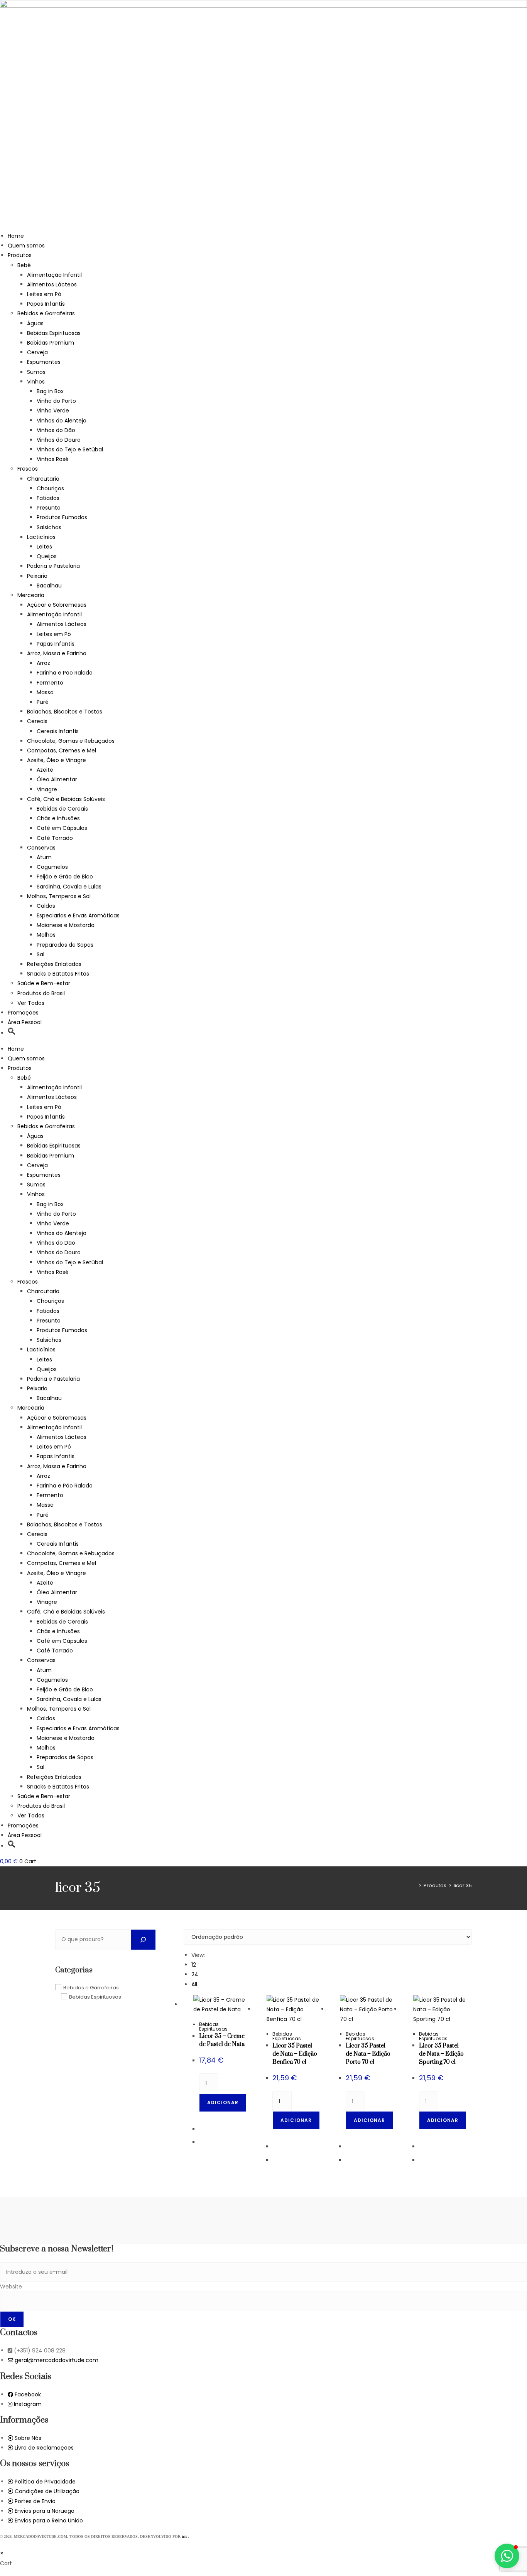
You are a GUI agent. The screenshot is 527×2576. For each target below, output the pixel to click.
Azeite (45, 770)
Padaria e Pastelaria (53, 566)
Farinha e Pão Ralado (65, 673)
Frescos (28, 469)
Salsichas (49, 527)
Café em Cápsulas (62, 828)
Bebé (24, 265)
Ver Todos (31, 1003)
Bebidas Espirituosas (54, 333)
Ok (12, 2319)
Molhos (46, 935)
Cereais (37, 721)
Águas (35, 323)
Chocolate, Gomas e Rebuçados (71, 741)
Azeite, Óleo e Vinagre (57, 760)
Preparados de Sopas (65, 945)
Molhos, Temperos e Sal (59, 896)
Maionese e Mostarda (66, 925)
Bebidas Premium (51, 343)
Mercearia (31, 595)
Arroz (43, 663)
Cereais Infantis (58, 731)
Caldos (46, 906)
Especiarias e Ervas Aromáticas (78, 915)
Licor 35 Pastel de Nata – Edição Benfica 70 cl (295, 2054)
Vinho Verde (53, 411)
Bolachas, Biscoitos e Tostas (65, 712)
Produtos (20, 255)
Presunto (49, 508)
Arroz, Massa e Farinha (57, 653)
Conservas (41, 848)
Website (11, 2287)
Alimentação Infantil (54, 275)
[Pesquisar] (143, 1940)
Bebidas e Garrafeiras (46, 313)
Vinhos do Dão (56, 430)
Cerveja (37, 352)
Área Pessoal (25, 1022)
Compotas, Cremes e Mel (62, 750)
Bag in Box (50, 391)
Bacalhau (49, 586)
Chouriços (50, 488)
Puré (43, 702)
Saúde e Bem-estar (44, 983)
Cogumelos (52, 867)
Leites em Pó (44, 294)
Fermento (50, 683)
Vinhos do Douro (59, 440)
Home (16, 236)
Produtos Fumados (62, 517)
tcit (185, 2536)
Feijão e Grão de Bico (65, 877)
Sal (41, 954)
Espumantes (44, 362)
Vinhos (36, 382)
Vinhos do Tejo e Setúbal (70, 449)
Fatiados (48, 498)
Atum (44, 857)
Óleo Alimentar (57, 779)
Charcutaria (43, 479)
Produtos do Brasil (41, 993)
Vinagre (47, 789)
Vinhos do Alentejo (62, 421)
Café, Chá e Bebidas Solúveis (66, 799)
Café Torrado (55, 838)
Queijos (47, 556)
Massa (45, 692)
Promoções (23, 1013)
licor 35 (463, 1885)
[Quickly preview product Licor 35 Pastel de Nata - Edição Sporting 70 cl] (468, 1943)
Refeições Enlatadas (54, 964)
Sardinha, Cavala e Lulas (69, 887)
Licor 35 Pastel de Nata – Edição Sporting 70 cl (441, 2054)
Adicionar (223, 2102)
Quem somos (26, 246)
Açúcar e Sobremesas (57, 605)
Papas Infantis (46, 304)
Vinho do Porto (56, 401)
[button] (12, 1033)
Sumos (36, 372)
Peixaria (37, 576)
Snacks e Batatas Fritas (58, 974)
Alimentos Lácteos (52, 284)
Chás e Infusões (58, 818)
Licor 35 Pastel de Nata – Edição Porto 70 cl (368, 2054)
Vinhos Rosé (53, 459)
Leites (44, 547)
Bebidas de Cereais (62, 809)
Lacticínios (41, 537)
